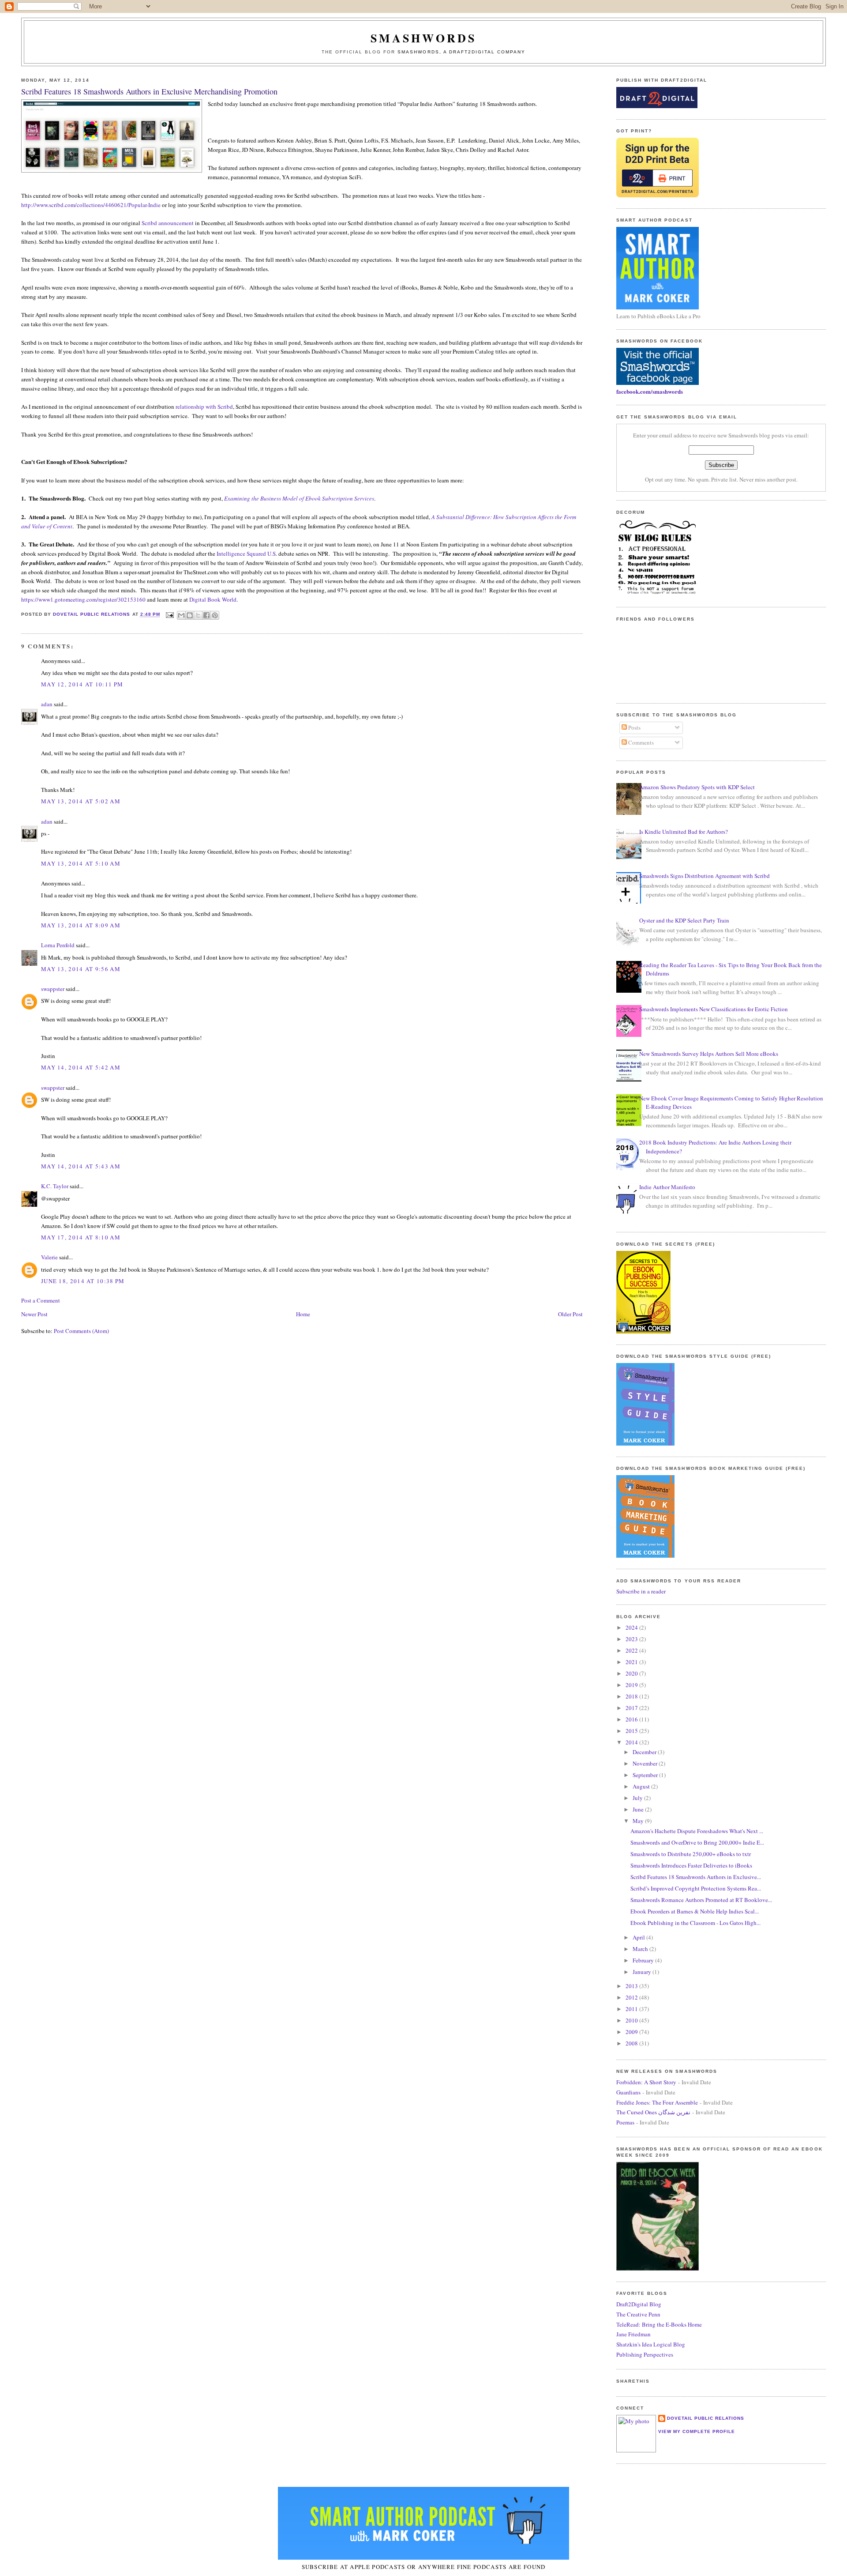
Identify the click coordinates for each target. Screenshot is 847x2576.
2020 (632, 1673)
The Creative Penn (638, 2314)
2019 (632, 1685)
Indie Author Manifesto (667, 1187)
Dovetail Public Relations (706, 2418)
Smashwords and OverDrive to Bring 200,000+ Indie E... (697, 1842)
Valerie (49, 1257)
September (646, 1775)
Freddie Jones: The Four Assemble (657, 2102)
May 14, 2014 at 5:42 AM (81, 1067)
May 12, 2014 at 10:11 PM (82, 684)
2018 (632, 1696)
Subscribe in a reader (641, 1591)
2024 (632, 1627)
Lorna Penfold (58, 945)
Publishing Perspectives (645, 2354)
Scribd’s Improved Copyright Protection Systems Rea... (696, 1888)
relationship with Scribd (204, 407)
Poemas (625, 2122)
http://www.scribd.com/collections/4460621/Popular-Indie (91, 205)
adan (47, 704)
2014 (632, 1742)
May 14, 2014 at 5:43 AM (81, 1166)
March (641, 1949)
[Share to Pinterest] (215, 615)
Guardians (628, 2092)
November (646, 1763)
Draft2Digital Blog (639, 2304)
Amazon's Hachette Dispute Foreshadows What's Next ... (697, 1831)
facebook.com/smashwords (650, 391)
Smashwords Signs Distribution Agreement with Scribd (705, 876)
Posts (634, 727)
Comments (640, 742)
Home (303, 1314)
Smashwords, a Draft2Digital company (461, 52)
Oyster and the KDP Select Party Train (684, 920)
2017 (632, 1708)
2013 (632, 1986)
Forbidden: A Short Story (646, 2082)
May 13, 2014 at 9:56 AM (81, 969)
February (644, 1960)
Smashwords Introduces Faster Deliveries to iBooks (691, 1865)
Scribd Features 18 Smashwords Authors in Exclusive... (696, 1877)
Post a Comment (41, 1300)
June (639, 1809)
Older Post (570, 1314)
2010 (632, 2020)
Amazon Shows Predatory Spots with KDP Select (697, 787)
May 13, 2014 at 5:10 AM (81, 863)
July (638, 1798)
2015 (632, 1731)
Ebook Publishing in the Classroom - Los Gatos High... (695, 1923)
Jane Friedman (633, 2334)
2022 (632, 1650)
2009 (632, 2032)
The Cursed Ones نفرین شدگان (653, 2112)
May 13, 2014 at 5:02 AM (81, 801)
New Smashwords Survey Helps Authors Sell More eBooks (709, 1054)
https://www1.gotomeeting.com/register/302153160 (83, 599)
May (639, 1821)
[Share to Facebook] (206, 615)
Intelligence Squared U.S (246, 554)
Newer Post (34, 1314)
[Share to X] (198, 615)
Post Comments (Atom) (81, 1331)
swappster (53, 989)
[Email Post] (170, 615)
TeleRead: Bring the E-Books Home (659, 2324)
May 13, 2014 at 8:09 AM (81, 925)
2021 (632, 1662)
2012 (632, 1997)
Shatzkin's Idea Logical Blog (651, 2344)
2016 (632, 1719)
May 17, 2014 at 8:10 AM (81, 1237)
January (643, 1972)
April (639, 1937)
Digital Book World (213, 599)
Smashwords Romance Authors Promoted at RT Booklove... (701, 1900)
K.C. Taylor (55, 1186)
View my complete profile (697, 2431)
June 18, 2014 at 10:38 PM (83, 1281)
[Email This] (181, 615)
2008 (632, 2043)
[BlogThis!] (190, 615)
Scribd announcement (168, 223)
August (642, 1786)
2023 (632, 1639)
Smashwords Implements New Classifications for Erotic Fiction (714, 1009)
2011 (632, 2009)
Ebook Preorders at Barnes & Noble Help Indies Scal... (695, 1911)
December (645, 1752)
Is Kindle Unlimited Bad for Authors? (684, 832)
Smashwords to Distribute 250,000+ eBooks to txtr (691, 1854)
